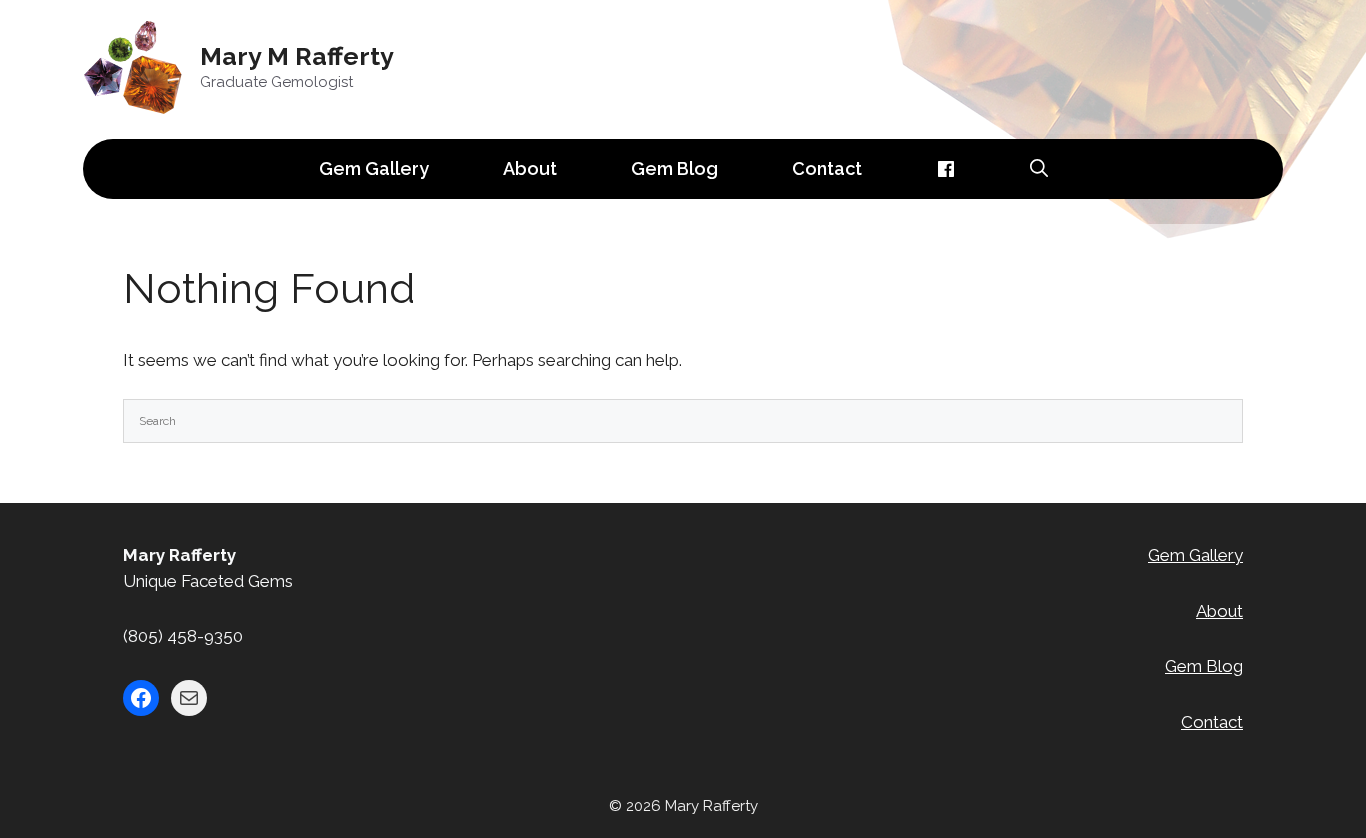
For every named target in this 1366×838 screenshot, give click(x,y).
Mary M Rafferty (297, 56)
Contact (827, 168)
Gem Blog (674, 168)
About (530, 168)
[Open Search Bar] (1039, 169)
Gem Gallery (374, 168)
